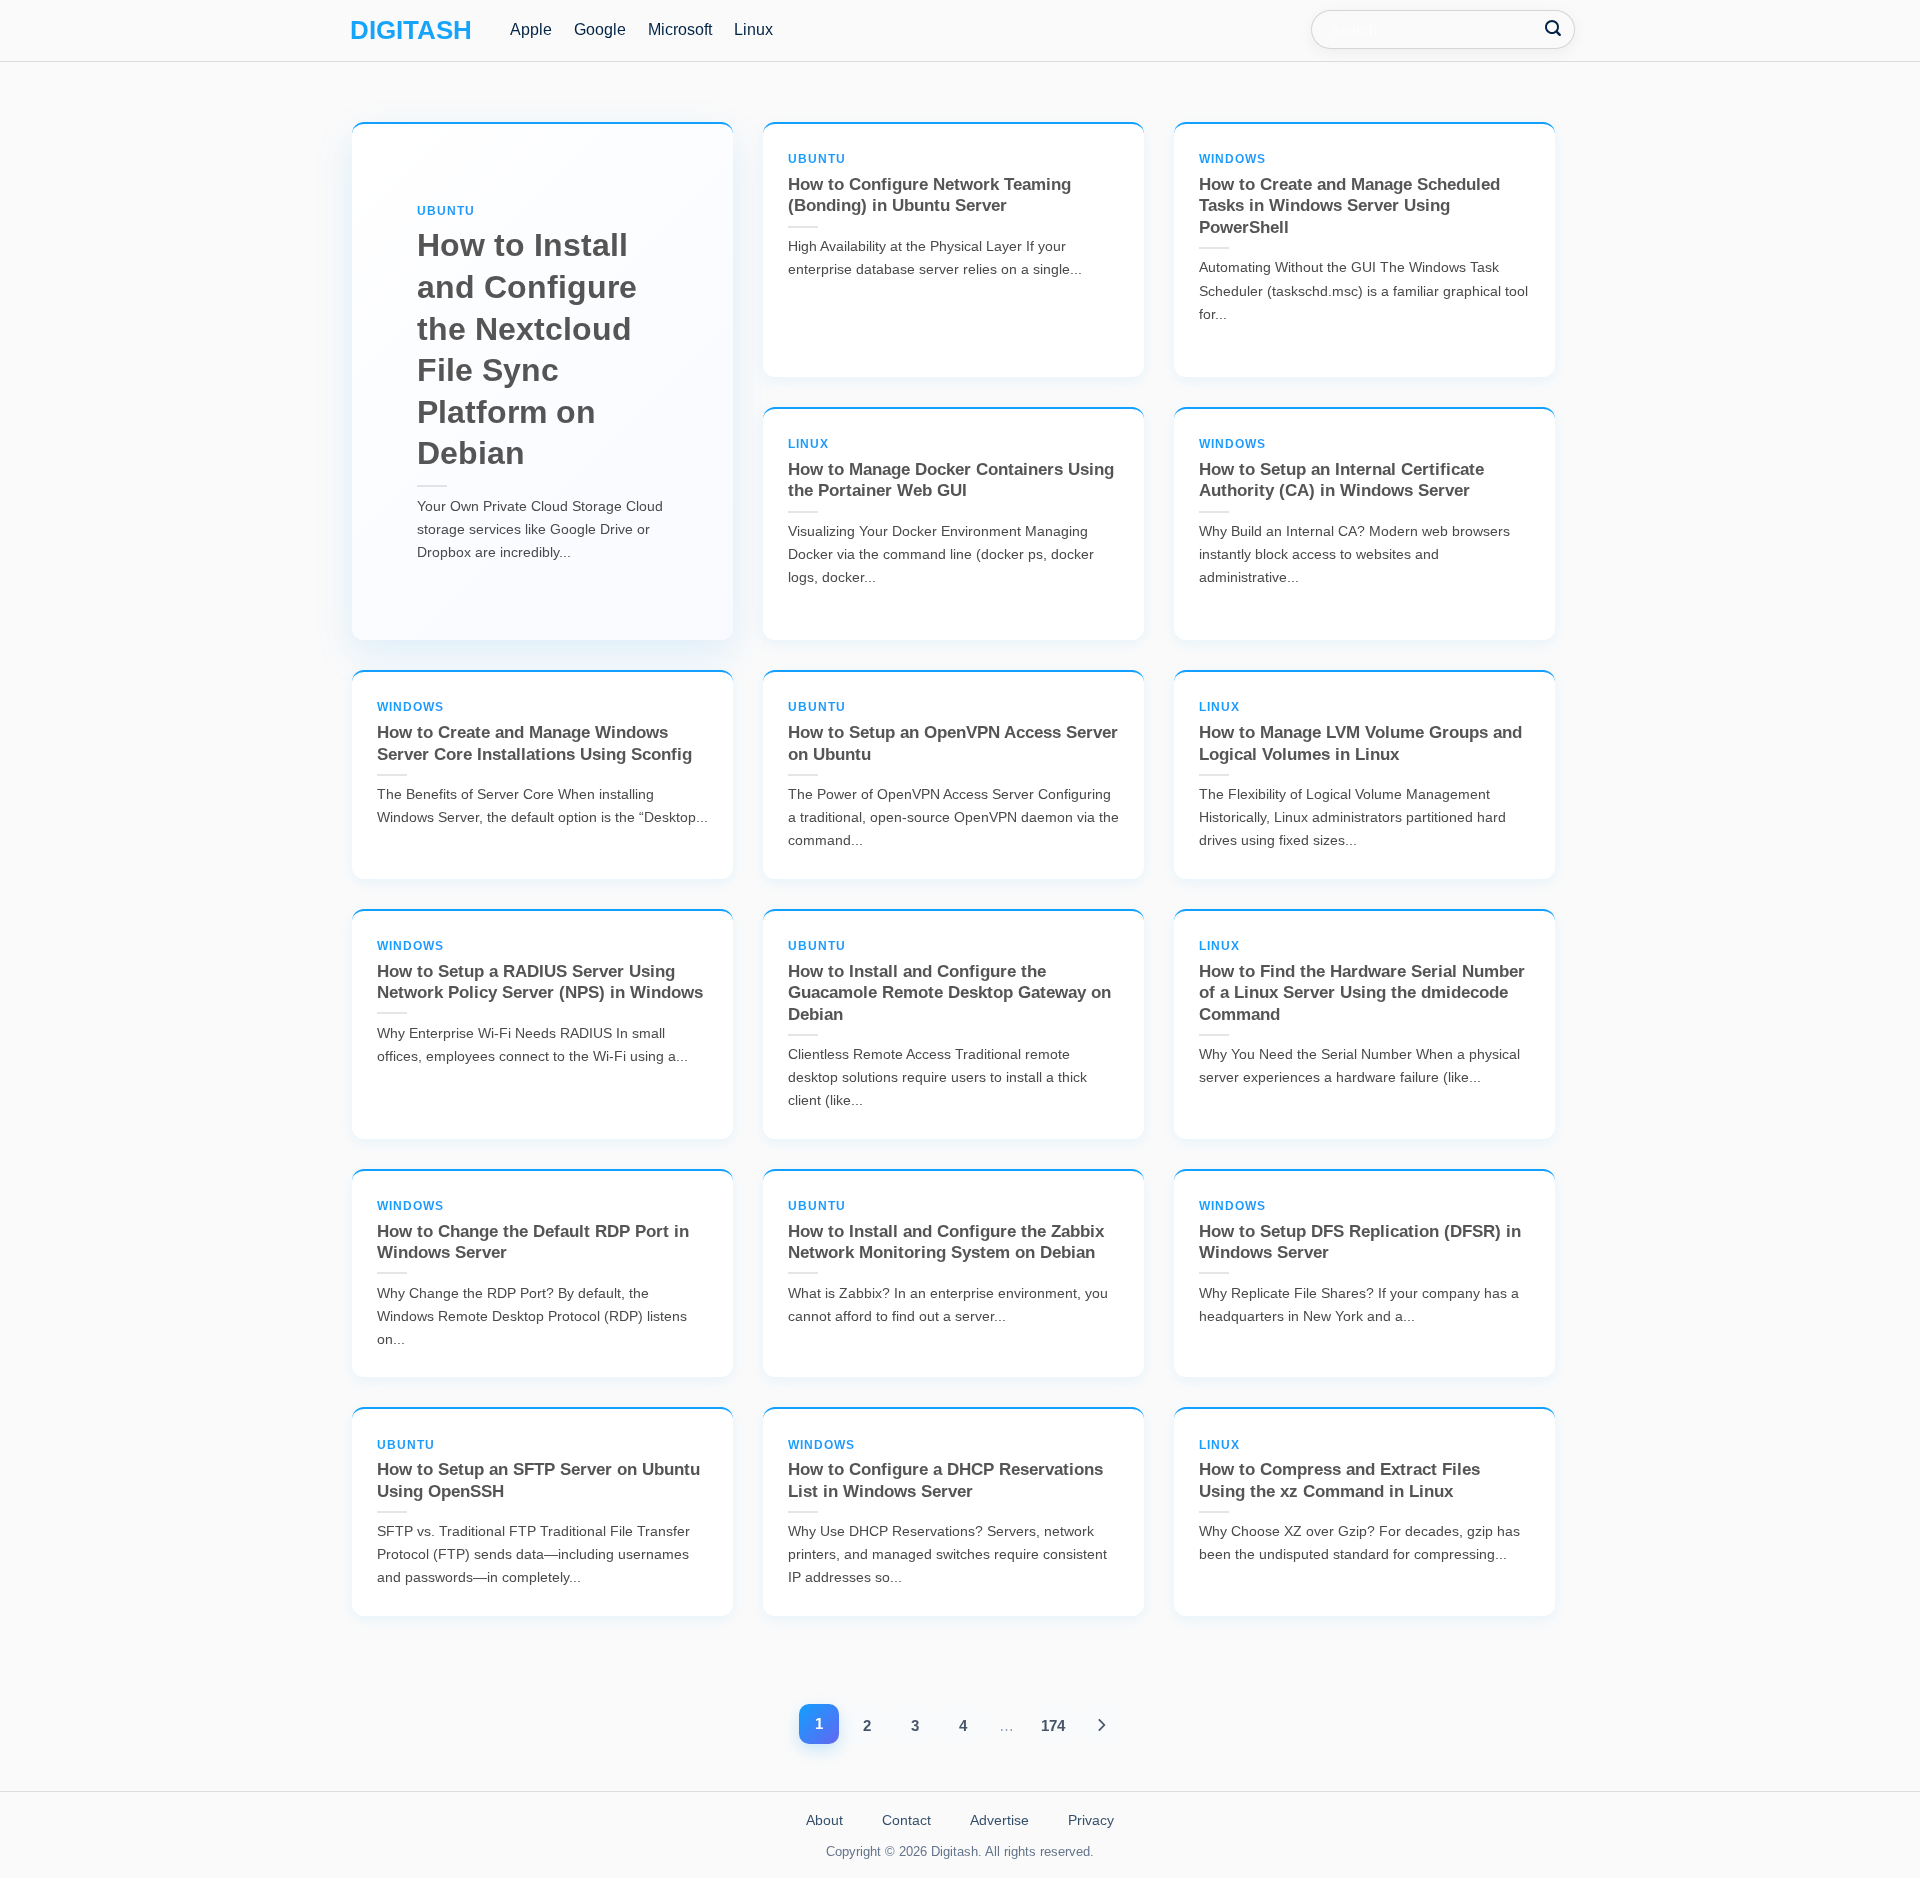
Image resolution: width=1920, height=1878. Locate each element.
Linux (753, 29)
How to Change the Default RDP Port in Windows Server (533, 1230)
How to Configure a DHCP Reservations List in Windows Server (945, 1469)
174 (1053, 1725)
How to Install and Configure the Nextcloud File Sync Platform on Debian (527, 338)
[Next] (1101, 1726)
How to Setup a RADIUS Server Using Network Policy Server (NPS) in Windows (540, 970)
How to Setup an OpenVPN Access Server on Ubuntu (953, 731)
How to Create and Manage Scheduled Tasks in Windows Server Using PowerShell (1349, 194)
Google (600, 29)
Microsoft (680, 29)
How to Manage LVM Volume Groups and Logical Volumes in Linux (1360, 731)
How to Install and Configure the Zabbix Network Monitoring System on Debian (946, 1230)
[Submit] (1553, 29)
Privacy (1091, 1820)
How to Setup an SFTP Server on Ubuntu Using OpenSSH (538, 1469)
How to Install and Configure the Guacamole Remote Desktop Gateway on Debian (949, 981)
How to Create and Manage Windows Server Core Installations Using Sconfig (534, 731)
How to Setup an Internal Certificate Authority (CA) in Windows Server (1341, 468)
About (824, 1820)
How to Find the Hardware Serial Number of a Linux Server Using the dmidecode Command (1362, 981)
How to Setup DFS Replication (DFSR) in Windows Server (1360, 1230)
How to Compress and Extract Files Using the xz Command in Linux (1339, 1469)
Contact (906, 1820)
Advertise (999, 1820)
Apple (531, 29)
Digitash (411, 30)
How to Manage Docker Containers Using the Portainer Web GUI (951, 468)
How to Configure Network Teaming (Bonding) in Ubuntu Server (929, 183)
